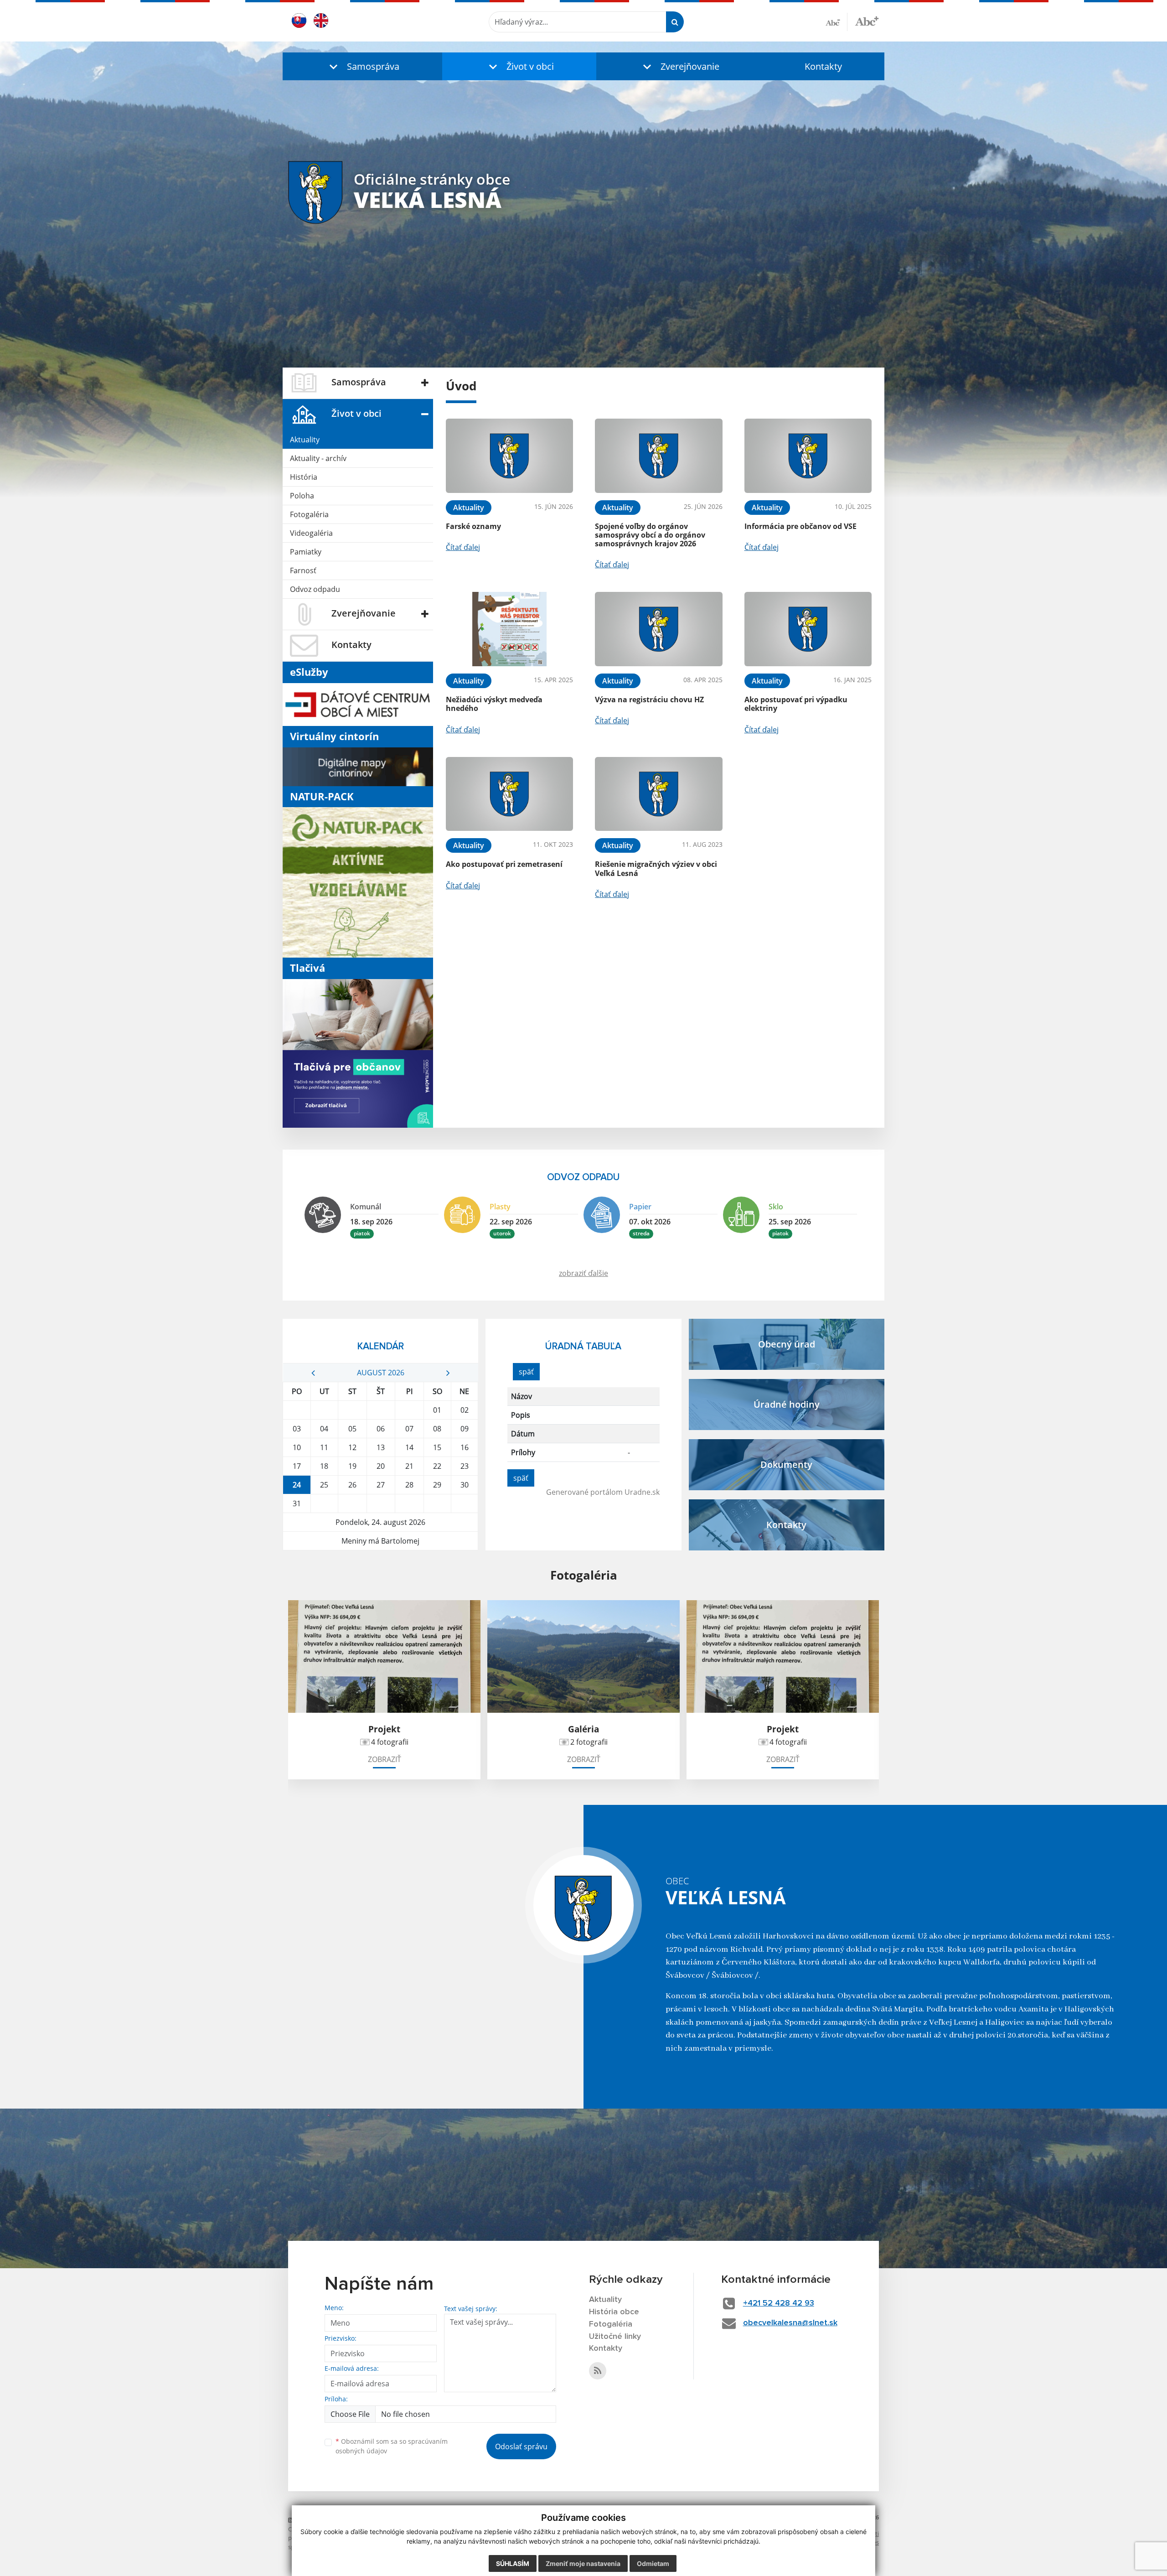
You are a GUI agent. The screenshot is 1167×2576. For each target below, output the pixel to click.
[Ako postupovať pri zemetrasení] (509, 794)
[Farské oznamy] (509, 456)
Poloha (302, 496)
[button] (362, 66)
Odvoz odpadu (315, 589)
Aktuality (305, 440)
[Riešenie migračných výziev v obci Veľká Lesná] (658, 794)
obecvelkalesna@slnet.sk (790, 2323)
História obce (614, 2312)
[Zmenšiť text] (837, 22)
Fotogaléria (309, 514)
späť (526, 1372)
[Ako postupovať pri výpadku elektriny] (808, 629)
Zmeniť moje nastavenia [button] (583, 2563)
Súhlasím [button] (513, 2563)
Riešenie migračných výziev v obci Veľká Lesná (656, 868)
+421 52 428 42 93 (779, 2303)
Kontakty (823, 66)
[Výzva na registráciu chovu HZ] (658, 629)
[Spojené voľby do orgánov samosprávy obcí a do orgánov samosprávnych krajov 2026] (658, 456)
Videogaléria (311, 533)
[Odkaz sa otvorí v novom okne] (598, 2371)
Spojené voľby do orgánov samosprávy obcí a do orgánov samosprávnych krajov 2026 (650, 535)
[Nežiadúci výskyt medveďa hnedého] (509, 629)
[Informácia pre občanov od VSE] (808, 456)
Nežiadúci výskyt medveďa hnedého (494, 704)
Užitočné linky (615, 2337)
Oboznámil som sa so (392, 2446)
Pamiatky (306, 552)
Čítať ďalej (463, 547)
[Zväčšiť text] (867, 21)
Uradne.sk (642, 1492)
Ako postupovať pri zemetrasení (504, 864)
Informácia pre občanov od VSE (800, 526)
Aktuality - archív (318, 458)
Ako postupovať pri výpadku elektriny (796, 704)
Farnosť (303, 570)
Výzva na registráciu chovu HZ (649, 700)
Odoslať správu (521, 2446)
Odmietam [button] (653, 2563)
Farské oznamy (473, 526)
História (304, 477)
